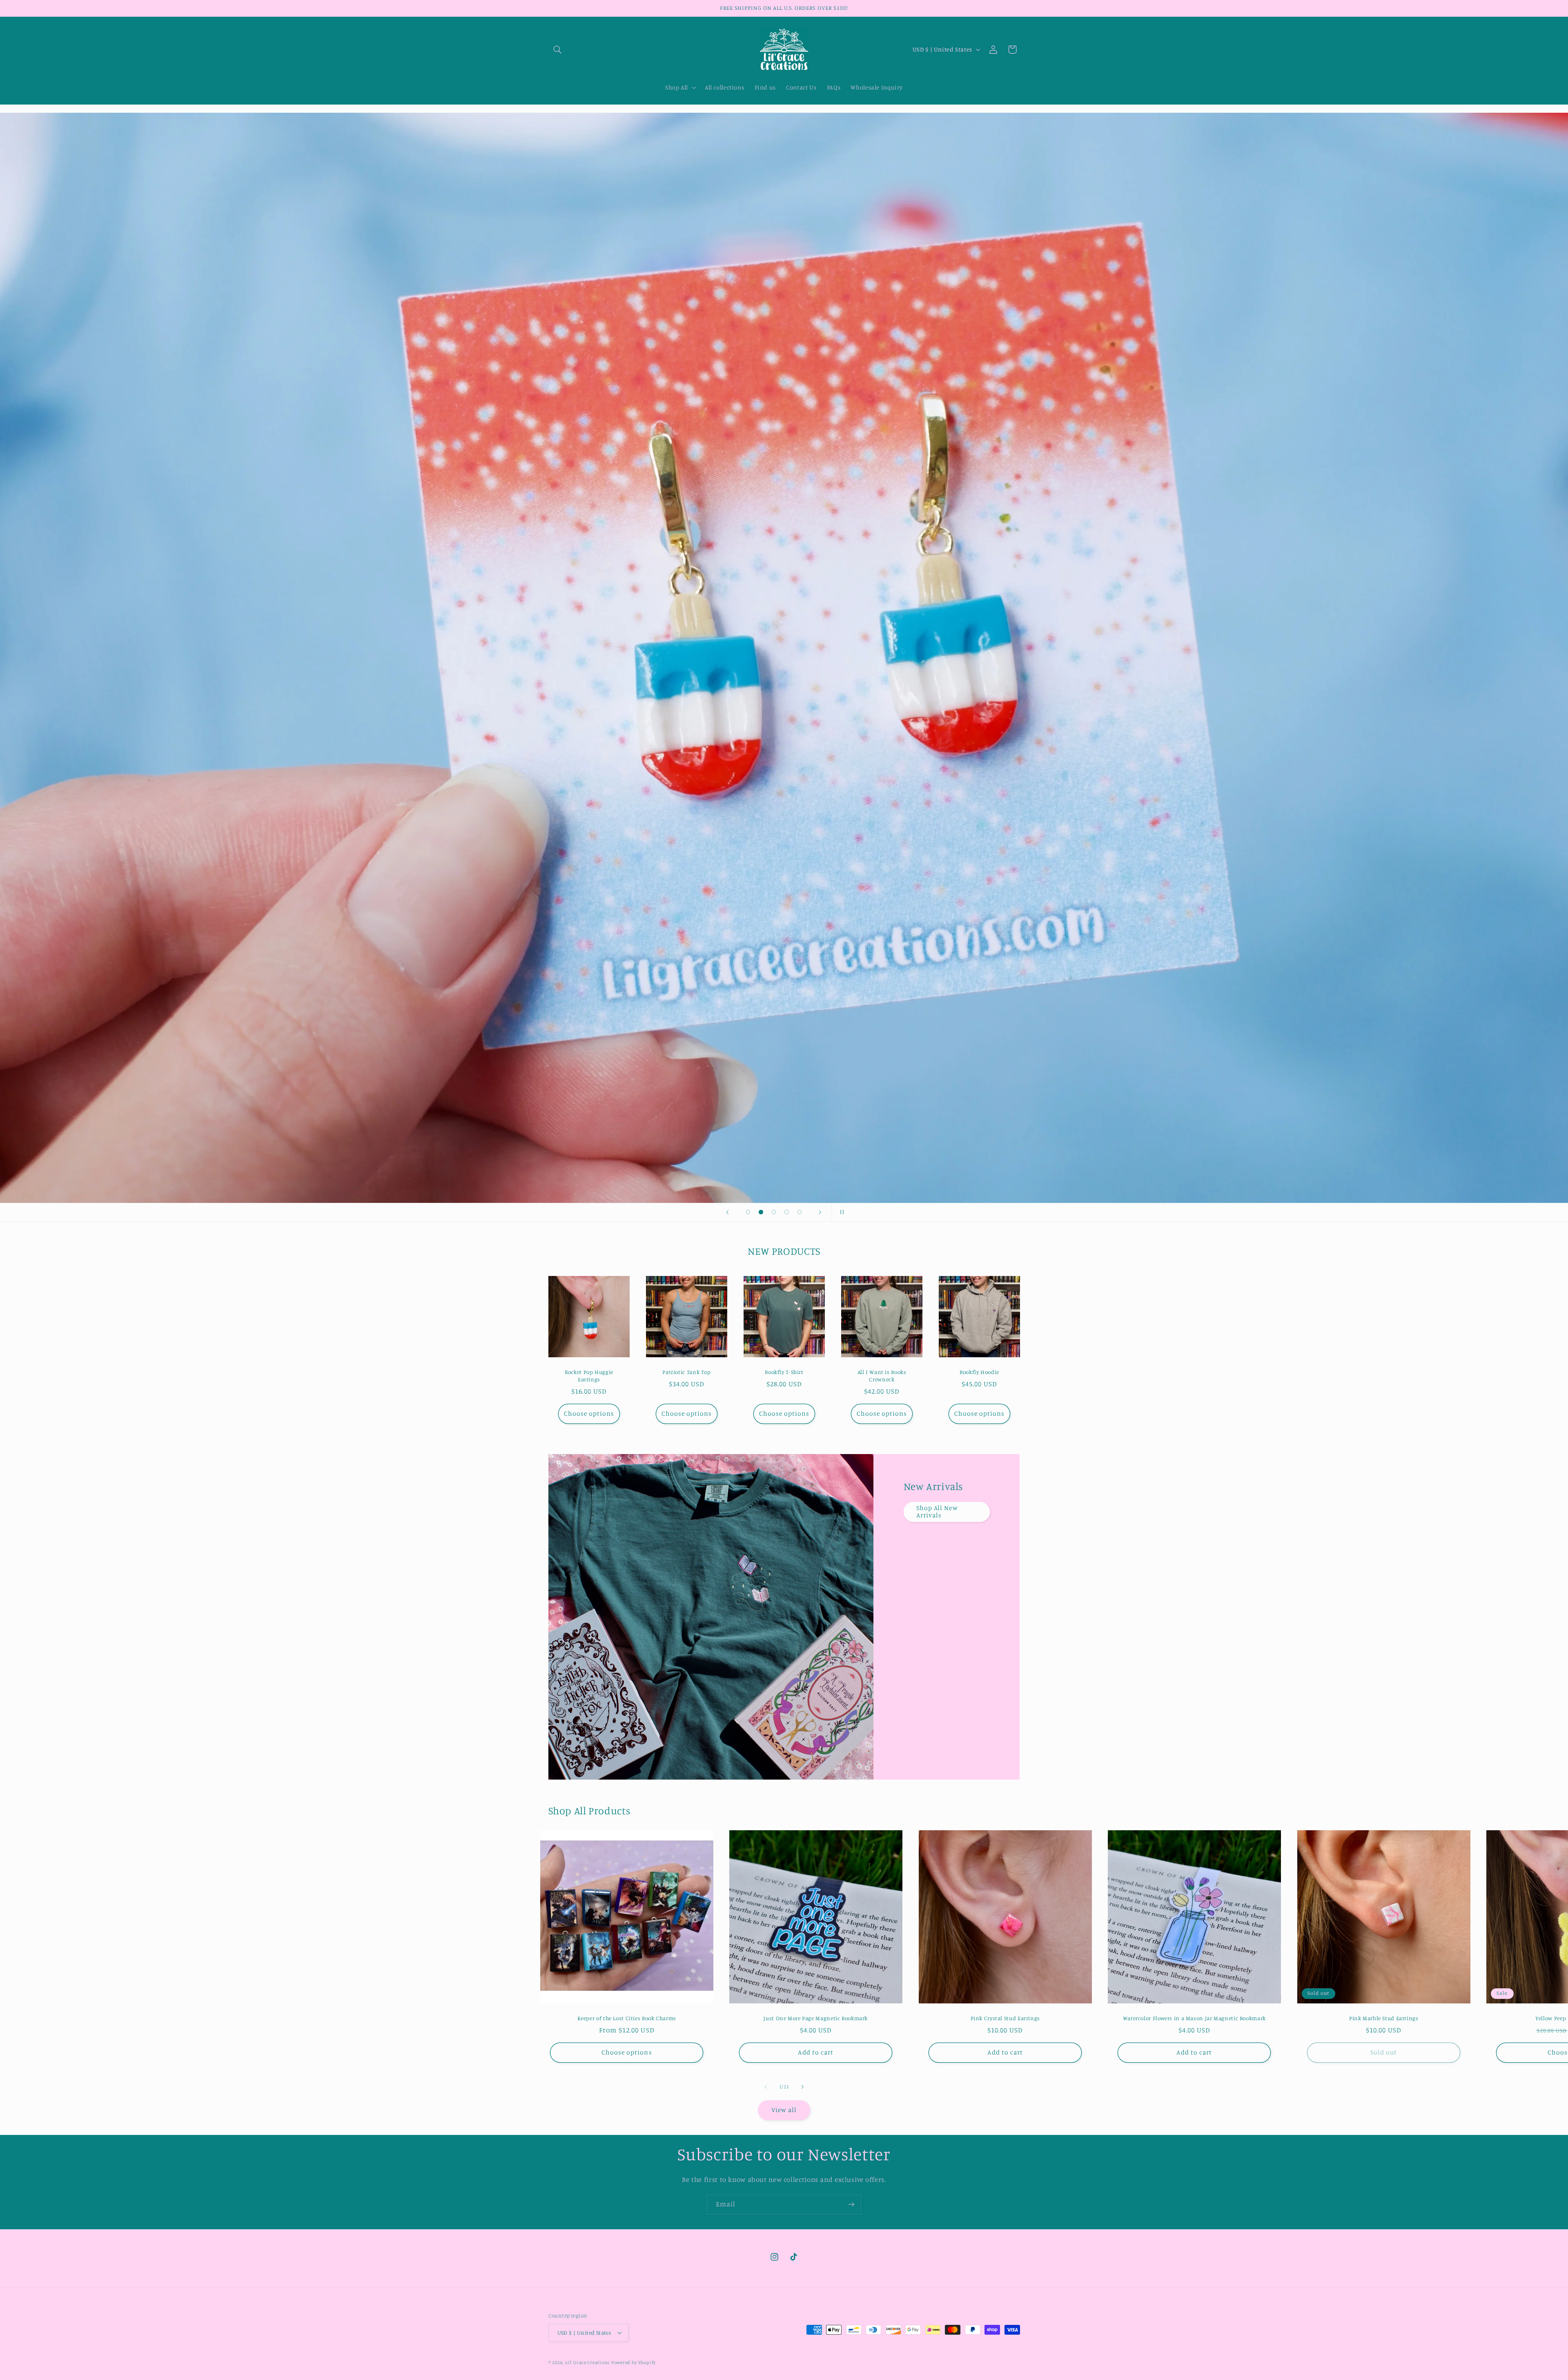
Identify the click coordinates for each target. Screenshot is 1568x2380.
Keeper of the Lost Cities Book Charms (626, 2018)
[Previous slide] (728, 1212)
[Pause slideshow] (840, 1212)
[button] (558, 49)
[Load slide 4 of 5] (787, 1212)
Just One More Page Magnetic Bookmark (816, 2018)
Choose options (589, 1413)
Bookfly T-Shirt (784, 1372)
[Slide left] (766, 2087)
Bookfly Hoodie (979, 1372)
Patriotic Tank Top (686, 1372)
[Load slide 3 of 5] (774, 1212)
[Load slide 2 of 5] (761, 1212)
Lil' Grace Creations (587, 2362)
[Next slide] (820, 1212)
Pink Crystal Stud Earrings (1005, 2018)
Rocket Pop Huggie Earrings (589, 1376)
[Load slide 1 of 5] (748, 1212)
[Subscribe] (851, 2205)
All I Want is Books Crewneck (882, 1376)
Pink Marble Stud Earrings (1383, 2018)
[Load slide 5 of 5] (800, 1212)
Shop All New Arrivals (937, 1512)
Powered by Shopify (634, 2362)
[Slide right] (802, 2087)
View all (784, 2110)
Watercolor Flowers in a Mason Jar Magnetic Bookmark (1194, 2018)
